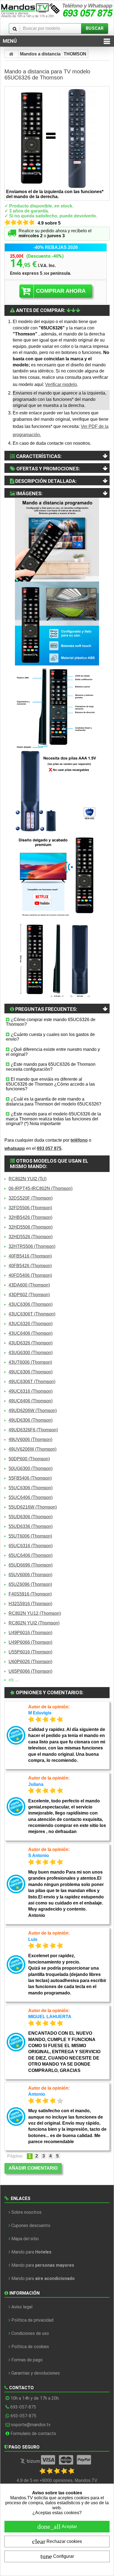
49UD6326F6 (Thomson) (33, 1430)
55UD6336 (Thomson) (31, 1526)
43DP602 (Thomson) (29, 1295)
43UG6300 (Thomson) (31, 1353)
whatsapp (15, 1148)
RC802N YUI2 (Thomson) (34, 1623)
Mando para (31, 2252)
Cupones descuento (31, 2225)
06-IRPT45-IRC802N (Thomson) (41, 1188)
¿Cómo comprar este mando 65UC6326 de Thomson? (51, 1022)
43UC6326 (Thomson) (31, 1324)
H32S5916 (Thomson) (30, 1604)
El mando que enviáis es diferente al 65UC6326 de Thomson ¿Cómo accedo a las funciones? (50, 1084)
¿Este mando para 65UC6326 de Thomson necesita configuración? (51, 1067)
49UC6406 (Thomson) (31, 1401)
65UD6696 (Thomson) (31, 1565)
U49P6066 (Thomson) (30, 1642)
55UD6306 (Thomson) (31, 1517)
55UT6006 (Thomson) (30, 1536)
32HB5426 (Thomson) (30, 1217)
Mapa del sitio (25, 2239)
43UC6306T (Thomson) (32, 1314)
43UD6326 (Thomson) (31, 1343)
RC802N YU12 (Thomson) (35, 1613)
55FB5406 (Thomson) (30, 1478)
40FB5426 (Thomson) (30, 1266)
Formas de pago (27, 2360)
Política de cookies (30, 2347)
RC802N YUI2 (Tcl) (28, 1179)
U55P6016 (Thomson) (30, 1652)
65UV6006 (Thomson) (30, 1575)
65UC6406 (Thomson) (31, 1555)
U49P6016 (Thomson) (30, 1633)
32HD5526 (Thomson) (31, 1237)
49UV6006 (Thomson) (30, 1439)
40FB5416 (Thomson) (30, 1256)
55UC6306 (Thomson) (31, 1488)
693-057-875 (23, 2407)
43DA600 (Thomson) (29, 1285)
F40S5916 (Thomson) (30, 1594)
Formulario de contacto (33, 2434)
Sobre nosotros (26, 2212)
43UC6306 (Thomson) (31, 1304)
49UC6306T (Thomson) (32, 1382)
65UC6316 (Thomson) (31, 1546)
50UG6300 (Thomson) (31, 1468)
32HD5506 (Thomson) (31, 1227)
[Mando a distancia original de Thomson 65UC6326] (57, 138)
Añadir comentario (33, 2168)
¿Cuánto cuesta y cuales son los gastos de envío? (50, 1037)
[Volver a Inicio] (12, 54)
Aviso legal (22, 2307)
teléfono (79, 1140)
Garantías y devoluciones (36, 2373)
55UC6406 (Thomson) (31, 1497)
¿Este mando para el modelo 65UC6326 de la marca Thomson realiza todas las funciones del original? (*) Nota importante (53, 1119)
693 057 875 (49, 1148)
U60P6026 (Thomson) (30, 1662)
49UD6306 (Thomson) (31, 1420)
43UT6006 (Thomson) (30, 1362)
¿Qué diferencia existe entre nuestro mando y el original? (53, 1052)
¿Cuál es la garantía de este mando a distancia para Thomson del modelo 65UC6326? (54, 1101)
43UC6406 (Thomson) (31, 1333)
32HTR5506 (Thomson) (32, 1246)
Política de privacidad (32, 2320)
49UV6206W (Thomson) (33, 1449)
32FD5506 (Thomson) (30, 1208)
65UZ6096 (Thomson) (30, 1584)
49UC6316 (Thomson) (31, 1391)
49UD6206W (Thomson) (33, 1410)
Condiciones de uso (30, 2333)
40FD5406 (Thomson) (30, 1275)
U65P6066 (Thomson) (30, 1671)
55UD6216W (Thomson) (33, 1507)
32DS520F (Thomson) (31, 1198)
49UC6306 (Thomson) (31, 1372)
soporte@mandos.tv (31, 2425)
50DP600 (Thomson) (29, 1459)
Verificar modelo (61, 384)
